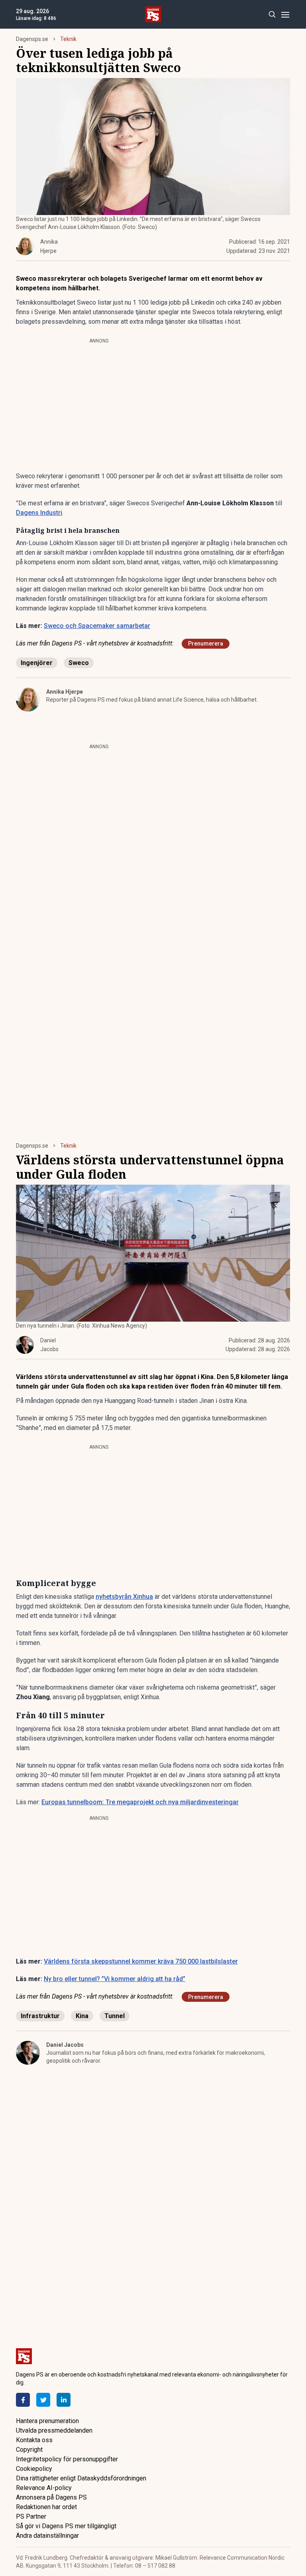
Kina (82, 2016)
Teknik (68, 39)
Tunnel (115, 2016)
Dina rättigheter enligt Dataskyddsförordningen (81, 2478)
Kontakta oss (34, 2440)
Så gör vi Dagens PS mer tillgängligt (66, 2526)
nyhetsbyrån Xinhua (124, 1597)
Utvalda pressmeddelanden (54, 2430)
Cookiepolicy (34, 2469)
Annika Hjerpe (65, 692)
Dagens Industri (39, 513)
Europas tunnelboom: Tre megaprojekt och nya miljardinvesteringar (140, 1802)
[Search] (272, 15)
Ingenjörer (37, 663)
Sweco (79, 663)
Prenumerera (206, 644)
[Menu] (285, 15)
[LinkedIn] (64, 2400)
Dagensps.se (32, 39)
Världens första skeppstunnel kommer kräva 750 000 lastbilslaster (141, 1961)
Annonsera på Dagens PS (51, 2497)
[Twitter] (43, 2400)
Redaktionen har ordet (46, 2507)
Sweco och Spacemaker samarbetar (97, 626)
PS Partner (31, 2516)
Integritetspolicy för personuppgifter (67, 2459)
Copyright (29, 2450)
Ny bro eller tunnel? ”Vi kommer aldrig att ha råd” (115, 1979)
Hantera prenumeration (47, 2421)
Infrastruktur (40, 2016)
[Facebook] (23, 2400)
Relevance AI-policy (44, 2488)
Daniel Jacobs (65, 2045)
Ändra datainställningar (47, 2536)
